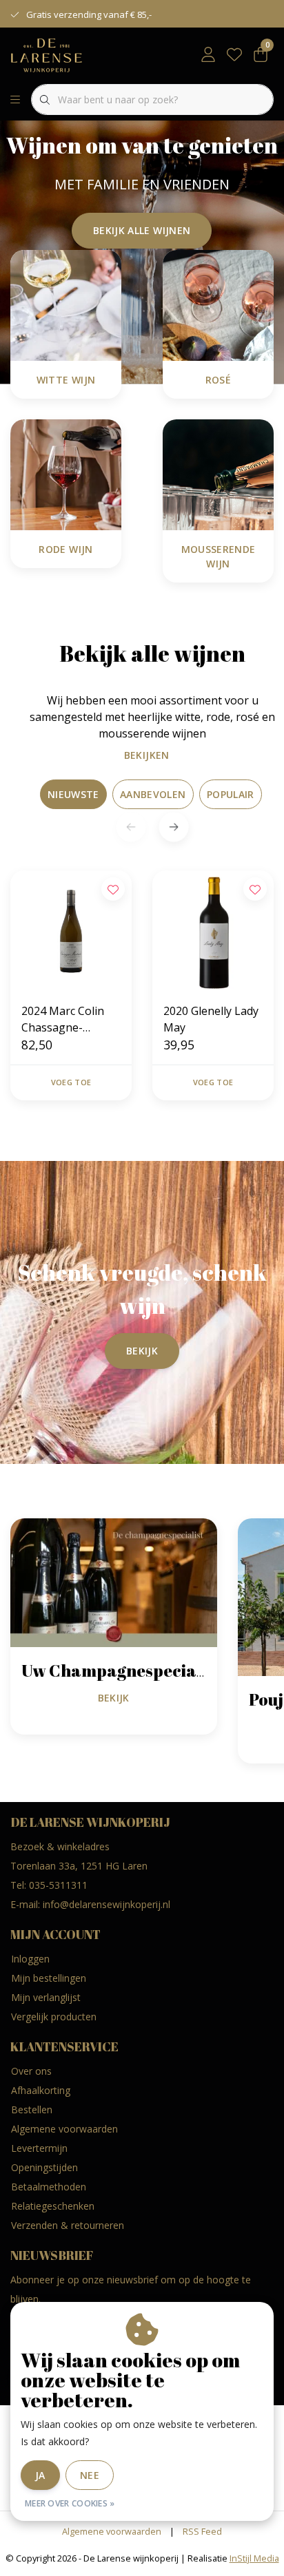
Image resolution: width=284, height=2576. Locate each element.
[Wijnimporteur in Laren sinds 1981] (47, 54)
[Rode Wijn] (66, 474)
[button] (173, 827)
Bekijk (142, 1351)
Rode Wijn (65, 549)
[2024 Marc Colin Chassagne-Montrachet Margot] (71, 931)
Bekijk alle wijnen (142, 230)
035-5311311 (58, 1885)
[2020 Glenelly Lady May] (213, 931)
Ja (40, 2475)
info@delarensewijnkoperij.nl (106, 1904)
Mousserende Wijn (219, 556)
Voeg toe (71, 1082)
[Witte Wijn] (66, 304)
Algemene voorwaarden (112, 2531)
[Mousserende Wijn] (218, 474)
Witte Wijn (66, 380)
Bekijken (147, 755)
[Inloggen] (208, 55)
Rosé (218, 380)
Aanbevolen (153, 794)
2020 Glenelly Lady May (211, 1019)
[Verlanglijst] (234, 55)
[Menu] (15, 100)
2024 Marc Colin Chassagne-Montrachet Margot (63, 1019)
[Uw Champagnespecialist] (114, 1582)
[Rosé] (218, 304)
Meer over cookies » (70, 2503)
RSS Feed (202, 2531)
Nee (90, 2475)
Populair (231, 794)
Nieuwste (73, 794)
